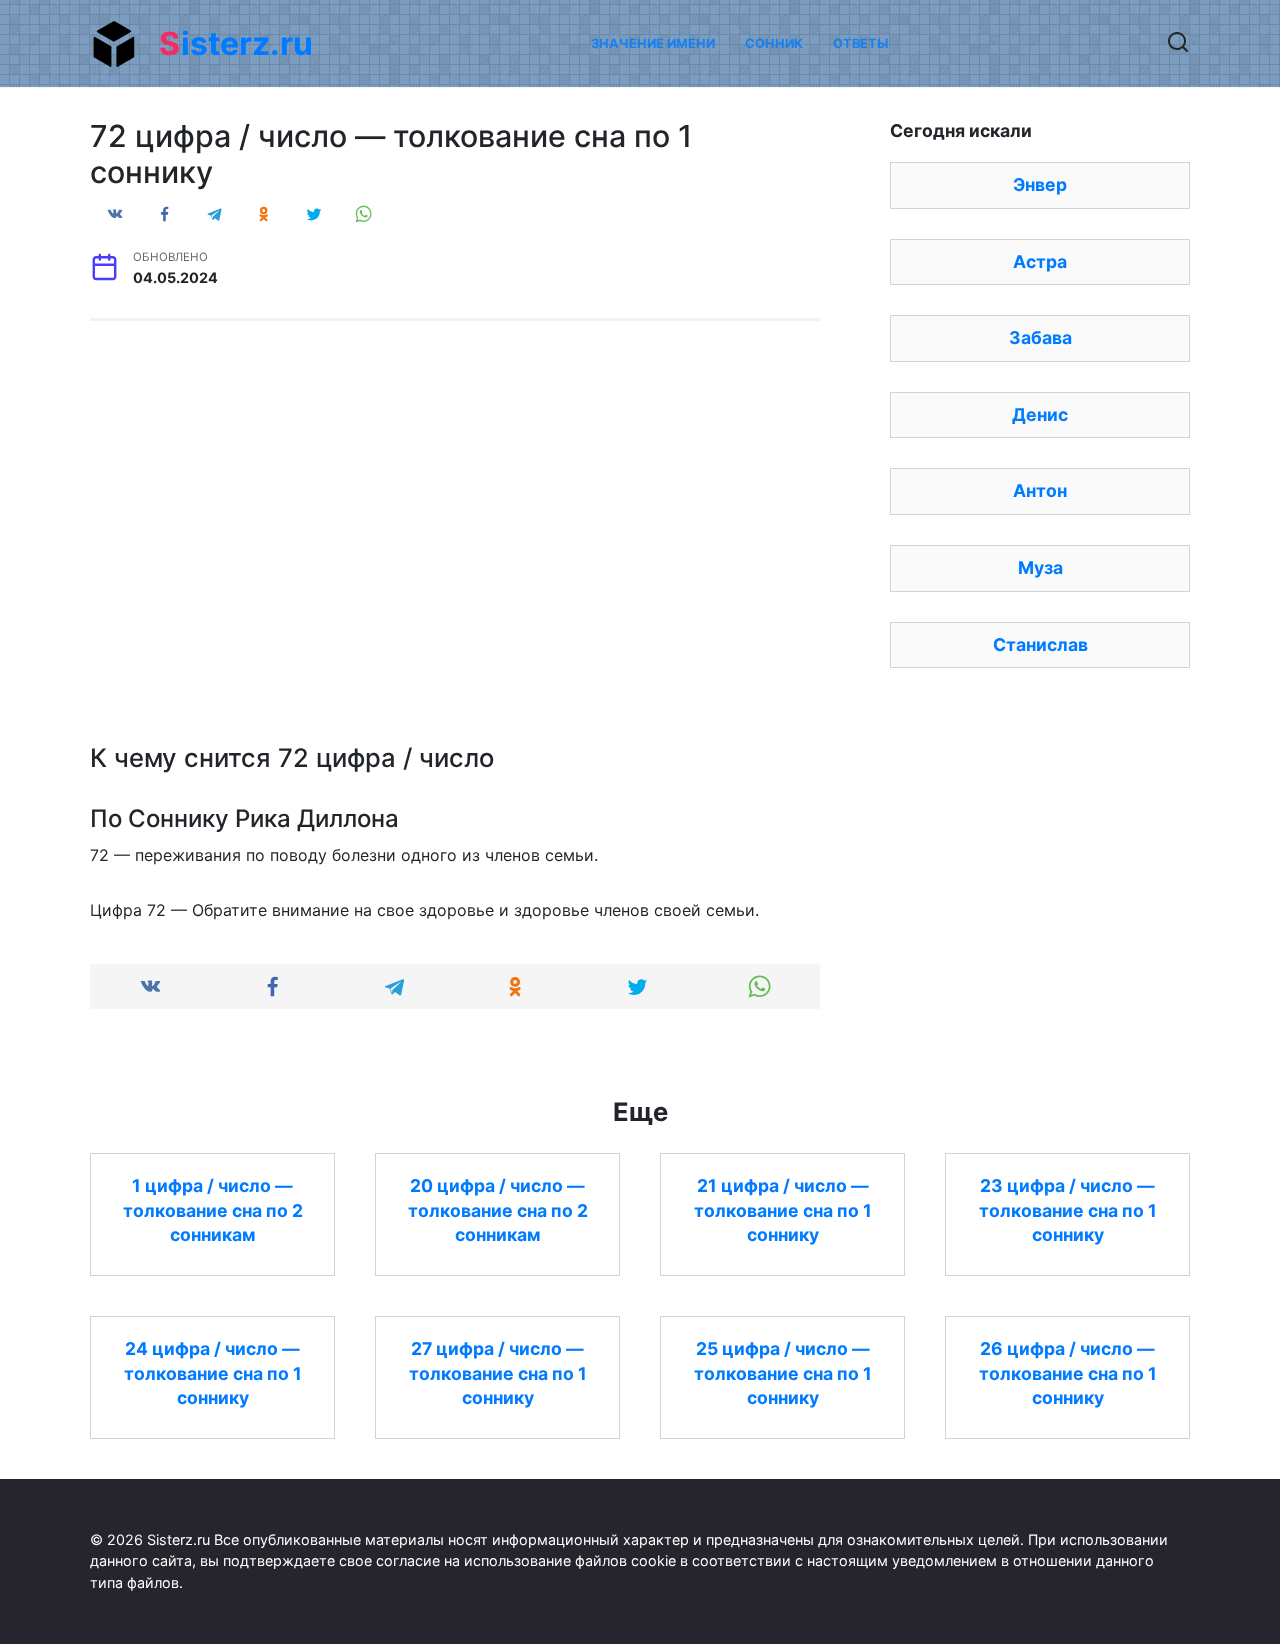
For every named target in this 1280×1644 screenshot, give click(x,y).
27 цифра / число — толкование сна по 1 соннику (498, 1373)
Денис (1040, 414)
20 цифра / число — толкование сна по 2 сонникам (498, 1210)
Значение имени (653, 43)
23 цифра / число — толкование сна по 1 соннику (1068, 1210)
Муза (1040, 567)
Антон (1040, 490)
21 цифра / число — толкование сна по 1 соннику (783, 1210)
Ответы (860, 43)
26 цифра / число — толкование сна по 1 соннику (1068, 1373)
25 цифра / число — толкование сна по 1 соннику (783, 1373)
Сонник (774, 43)
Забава (1040, 337)
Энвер (1040, 184)
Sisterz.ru (236, 43)
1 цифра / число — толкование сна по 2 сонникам (213, 1210)
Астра (1040, 261)
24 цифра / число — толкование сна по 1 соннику (213, 1373)
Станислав (1040, 644)
